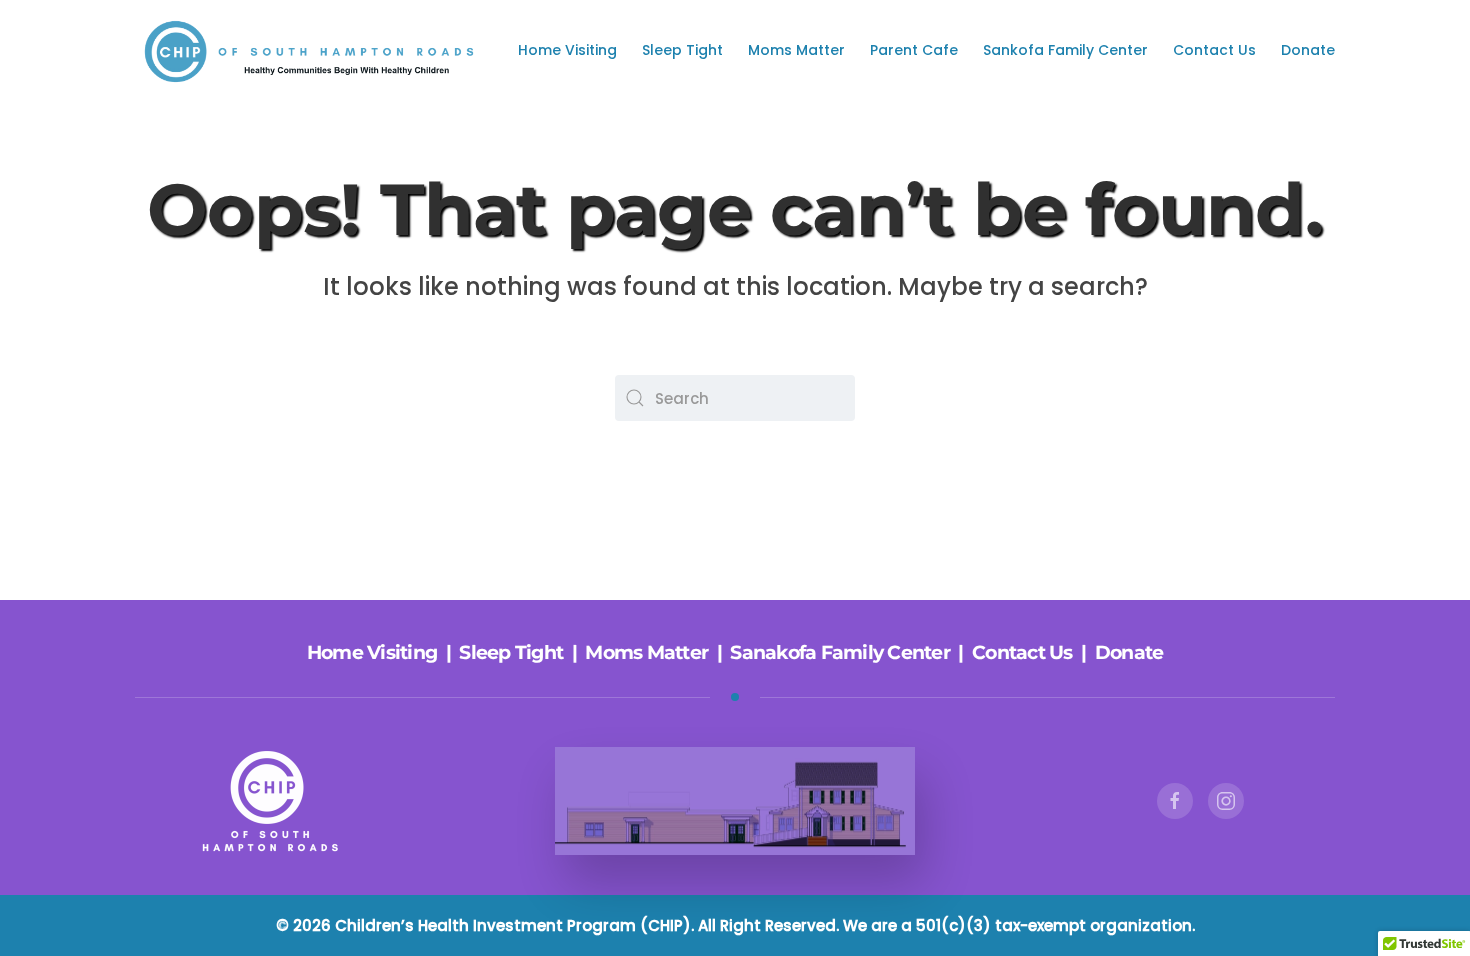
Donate (1308, 50)
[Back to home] (315, 50)
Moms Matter (796, 50)
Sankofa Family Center (1065, 50)
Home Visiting (567, 50)
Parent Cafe (914, 50)
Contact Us (1214, 50)
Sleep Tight (682, 50)
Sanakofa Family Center (840, 652)
